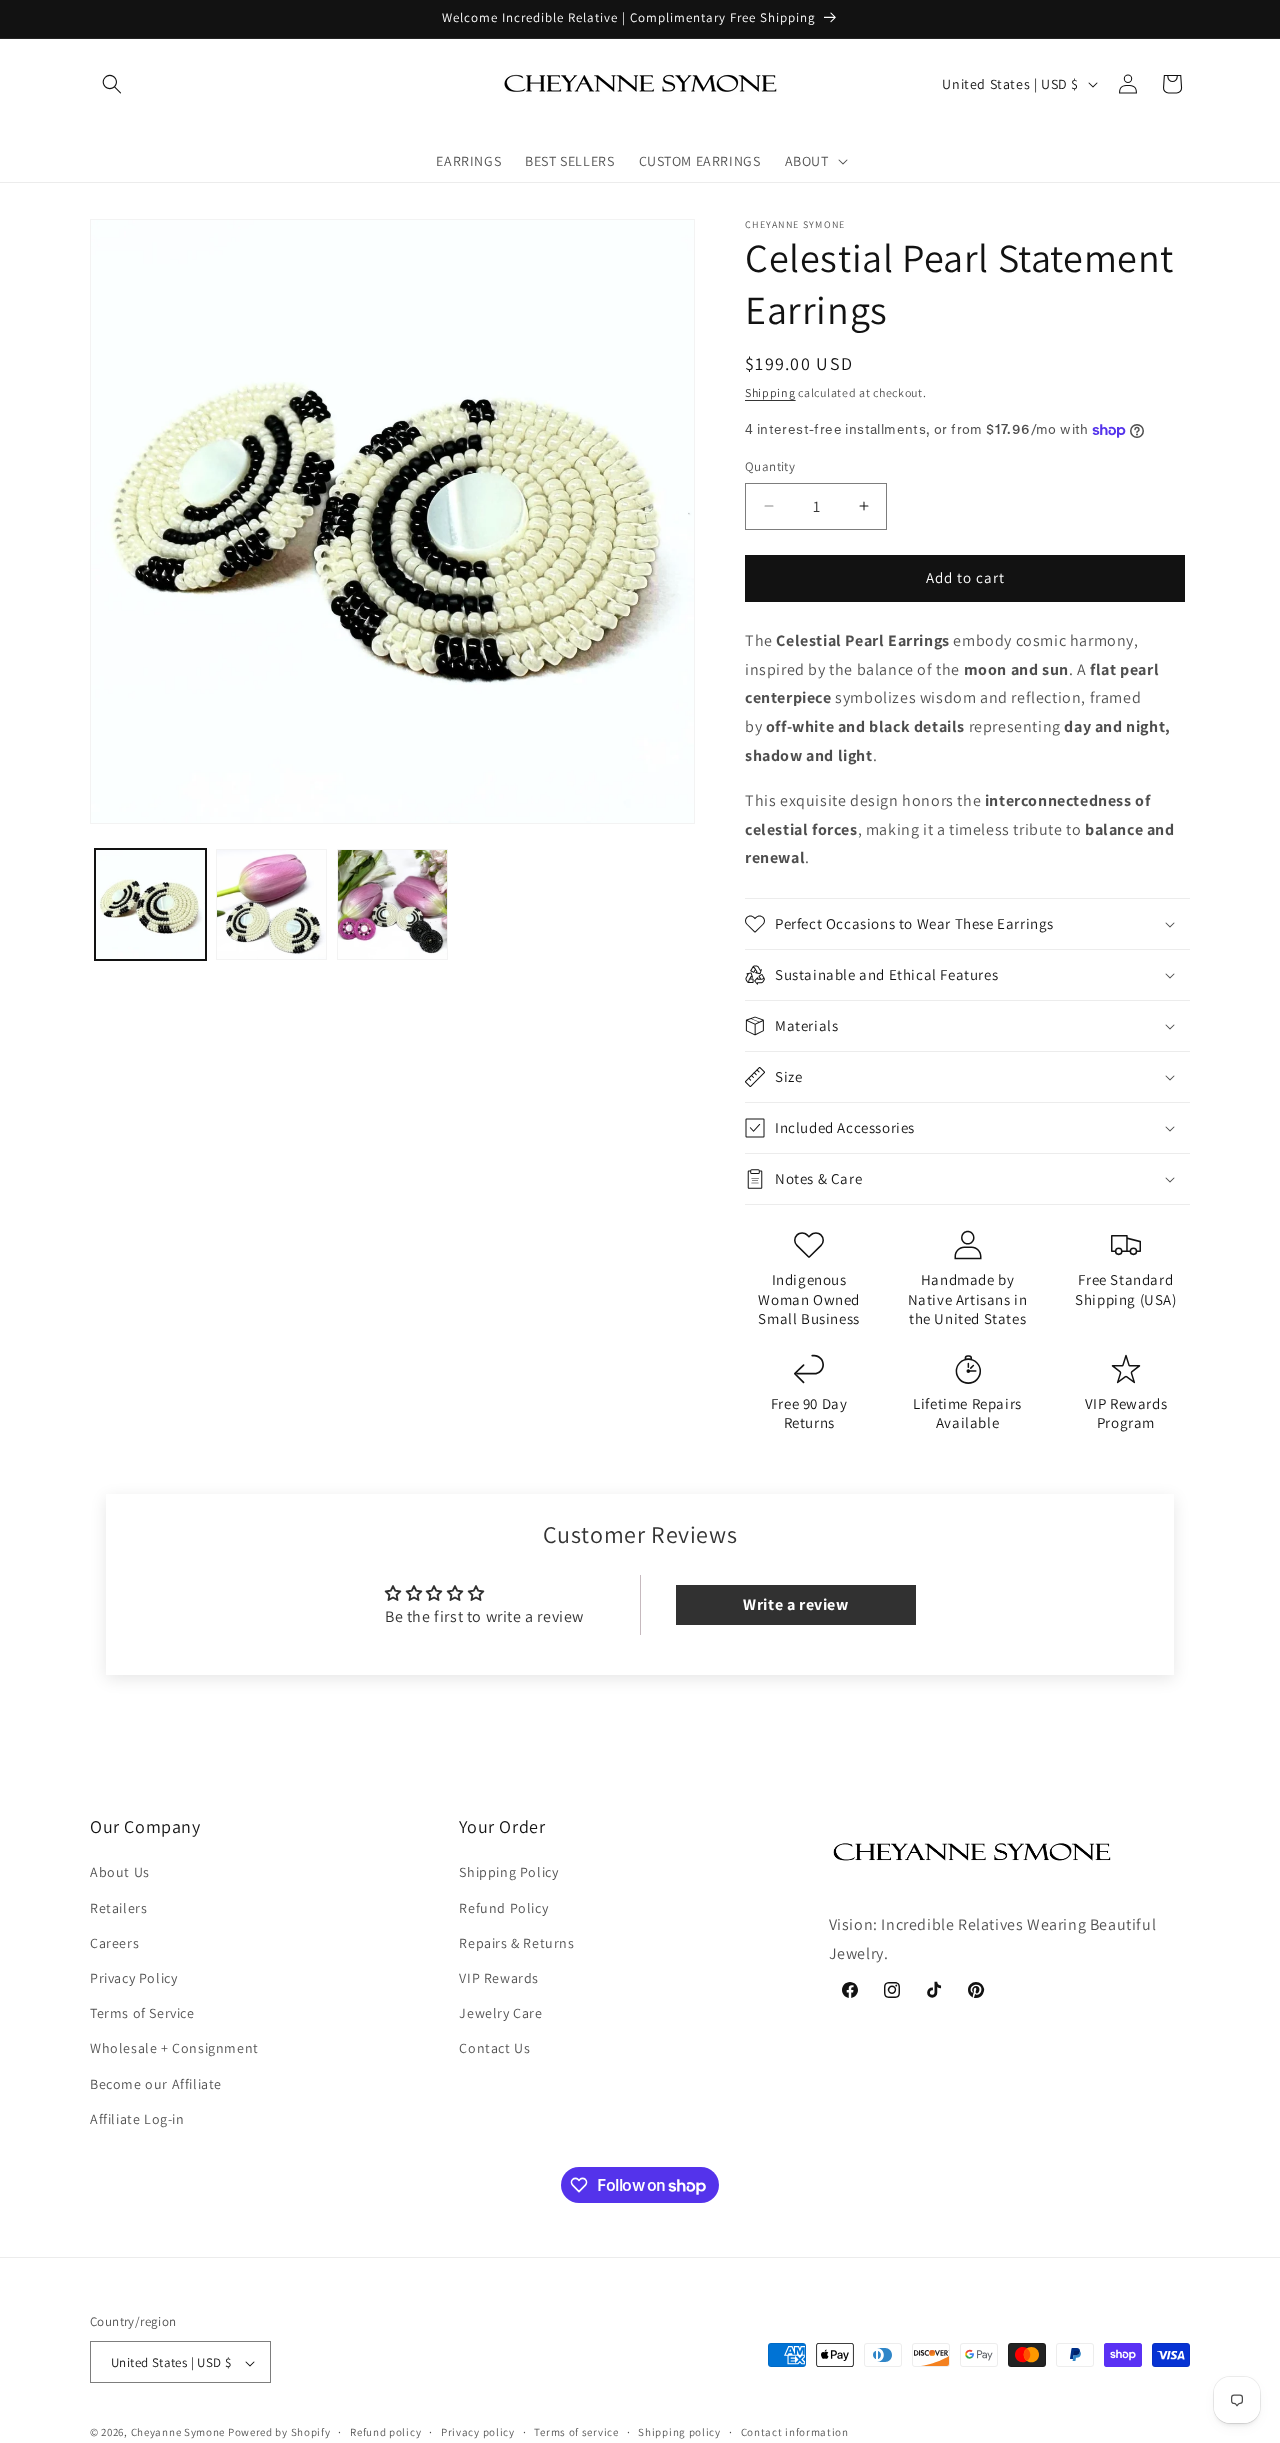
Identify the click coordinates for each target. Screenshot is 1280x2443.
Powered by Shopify (279, 2433)
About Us (120, 1873)
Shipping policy (679, 2432)
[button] (112, 84)
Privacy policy (478, 2432)
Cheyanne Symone (178, 2433)
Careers (114, 1943)
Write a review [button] (795, 1604)
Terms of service (576, 2432)
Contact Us (494, 2049)
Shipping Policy (508, 1873)
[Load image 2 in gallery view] (271, 904)
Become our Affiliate (156, 2084)
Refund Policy (503, 1908)
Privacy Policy (133, 1978)
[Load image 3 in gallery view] (392, 904)
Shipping (770, 392)
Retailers (118, 1908)
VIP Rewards (499, 1978)
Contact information (795, 2432)
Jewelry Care (500, 2013)
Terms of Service (142, 2013)
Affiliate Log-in (137, 2119)
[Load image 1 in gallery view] (150, 904)
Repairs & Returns (516, 1943)
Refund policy (385, 2432)
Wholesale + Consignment (174, 2049)
